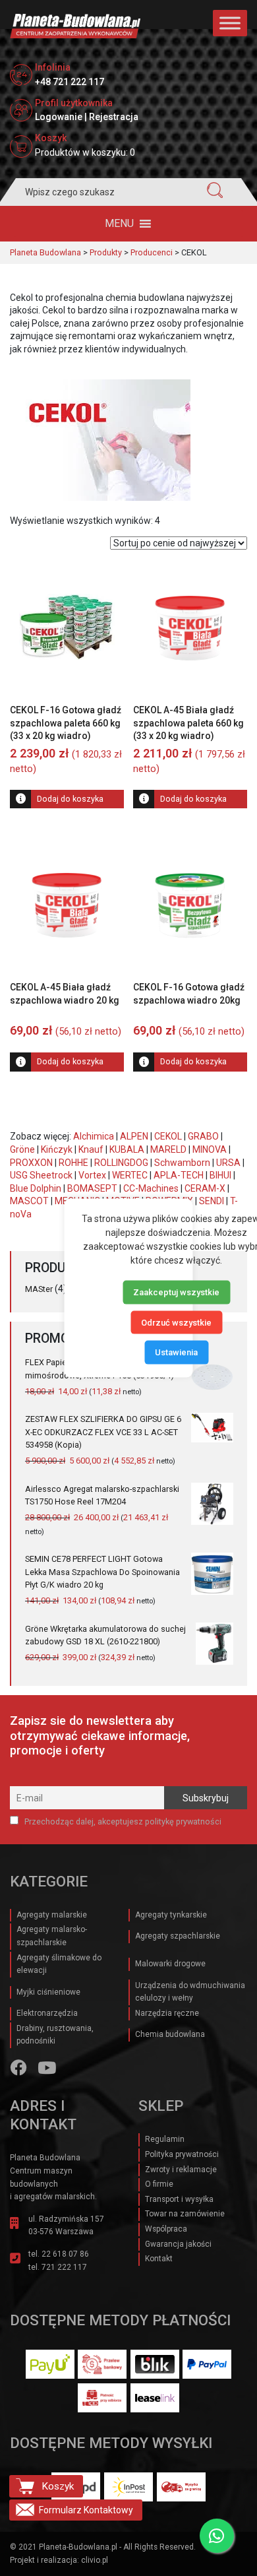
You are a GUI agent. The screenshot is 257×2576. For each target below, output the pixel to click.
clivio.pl (95, 2560)
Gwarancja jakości (178, 2244)
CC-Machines (151, 1188)
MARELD (168, 1149)
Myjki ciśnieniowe (48, 1992)
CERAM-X (205, 1188)
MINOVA (210, 1149)
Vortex (92, 1175)
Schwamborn (182, 1163)
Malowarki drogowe (170, 1964)
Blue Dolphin (36, 1188)
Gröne (22, 1149)
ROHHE (73, 1163)
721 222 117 (64, 2267)
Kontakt (159, 2259)
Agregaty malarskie (52, 1915)
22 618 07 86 (65, 2254)
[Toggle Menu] (230, 23)
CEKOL (168, 1136)
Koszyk (58, 2486)
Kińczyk (57, 1149)
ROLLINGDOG (121, 1163)
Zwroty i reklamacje (181, 2170)
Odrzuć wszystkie (176, 1322)
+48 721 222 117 (70, 82)
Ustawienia (176, 1352)
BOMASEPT (92, 1188)
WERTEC (130, 1175)
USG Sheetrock (41, 1175)
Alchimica (94, 1136)
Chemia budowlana (170, 2034)
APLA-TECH (179, 1175)
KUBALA (127, 1149)
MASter (39, 1289)
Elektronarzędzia (47, 2013)
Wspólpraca (166, 2229)
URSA (228, 1163)
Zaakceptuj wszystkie (176, 1292)
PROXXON (31, 1163)
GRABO (203, 1136)
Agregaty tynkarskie (171, 1915)
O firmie (159, 2184)
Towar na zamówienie (185, 2214)
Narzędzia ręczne (167, 2013)
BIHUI (220, 1175)
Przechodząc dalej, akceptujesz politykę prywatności (122, 1821)
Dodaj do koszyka (70, 799)
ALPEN (134, 1136)
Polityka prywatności (182, 2154)
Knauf (91, 1149)
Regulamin (165, 2139)
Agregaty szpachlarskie (178, 1936)
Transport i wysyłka (179, 2199)
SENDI (212, 1201)
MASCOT (29, 1201)
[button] (119, 224)
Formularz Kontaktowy (86, 2510)
